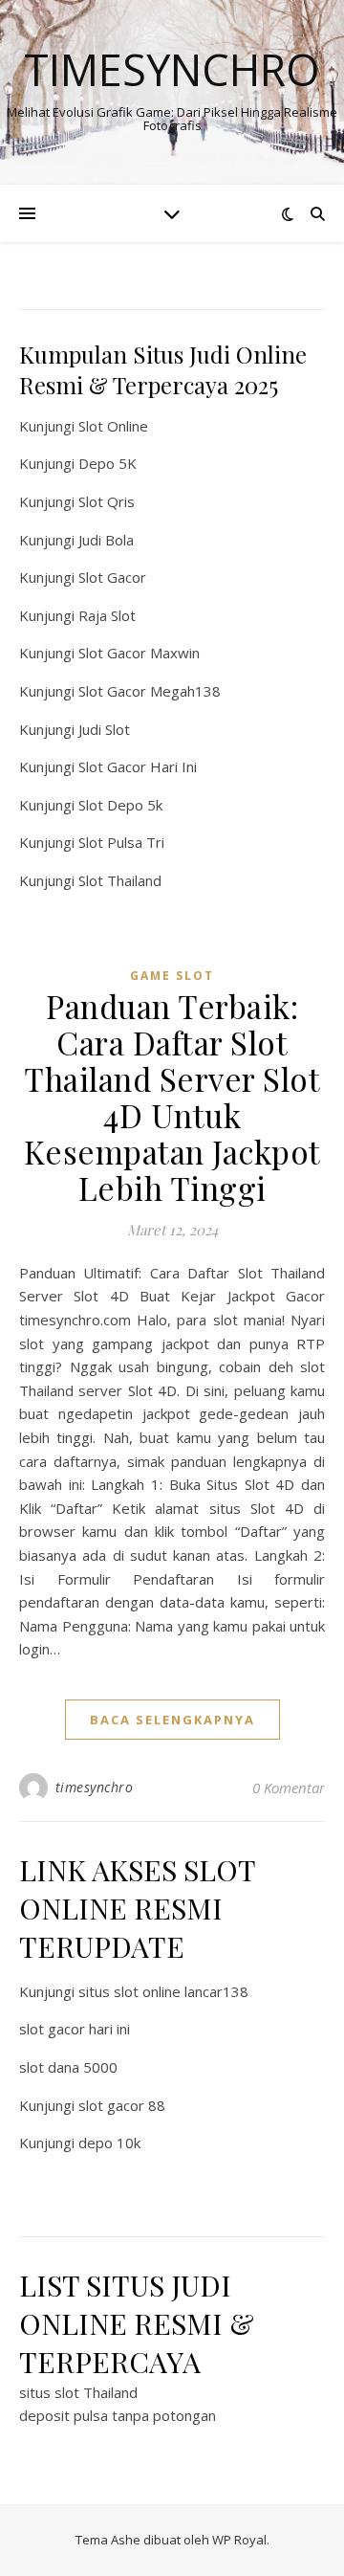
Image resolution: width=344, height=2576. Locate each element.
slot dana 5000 (68, 2067)
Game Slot (172, 976)
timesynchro (95, 1787)
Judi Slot (104, 729)
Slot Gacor (112, 577)
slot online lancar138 (181, 1991)
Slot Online (113, 426)
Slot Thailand (120, 880)
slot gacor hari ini (75, 2029)
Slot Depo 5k (120, 805)
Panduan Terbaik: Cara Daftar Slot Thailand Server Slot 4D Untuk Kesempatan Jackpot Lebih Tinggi (172, 1097)
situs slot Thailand (78, 2392)
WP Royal (239, 2540)
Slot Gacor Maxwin (139, 653)
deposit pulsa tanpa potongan (118, 2415)
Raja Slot (107, 615)
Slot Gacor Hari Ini (138, 766)
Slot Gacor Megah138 (150, 691)
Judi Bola (106, 540)
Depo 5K (107, 463)
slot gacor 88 (122, 2105)
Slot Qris (107, 501)
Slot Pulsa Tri (121, 842)
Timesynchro (172, 69)
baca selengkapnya (172, 1720)
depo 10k (109, 2143)
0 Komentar (289, 1788)
